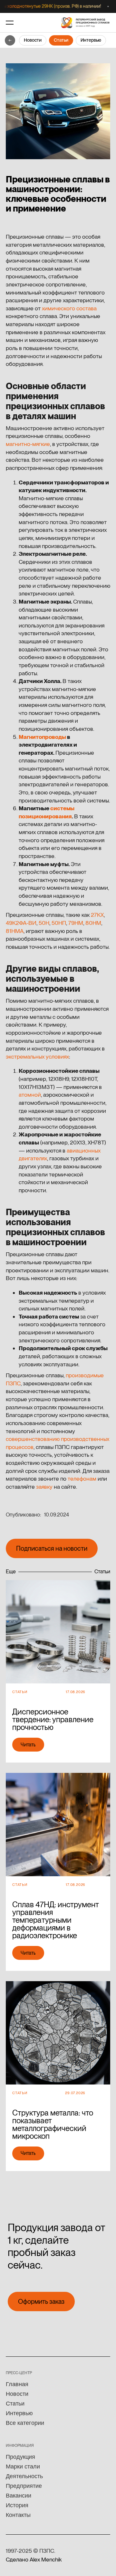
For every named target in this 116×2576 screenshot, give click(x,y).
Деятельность (24, 2476)
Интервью (91, 40)
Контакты (18, 2515)
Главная (17, 2384)
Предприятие (24, 2486)
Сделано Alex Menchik (34, 2559)
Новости (33, 40)
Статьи (61, 40)
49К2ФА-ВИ (21, 923)
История (17, 2505)
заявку (44, 1487)
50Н (44, 923)
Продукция (20, 2457)
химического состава (69, 308)
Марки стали (23, 2467)
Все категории (25, 2423)
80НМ (93, 923)
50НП (59, 923)
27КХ (97, 915)
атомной (30, 1095)
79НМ (76, 923)
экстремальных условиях (37, 1056)
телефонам (82, 1479)
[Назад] (10, 40)
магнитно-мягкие (28, 444)
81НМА (15, 931)
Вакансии (19, 2496)
